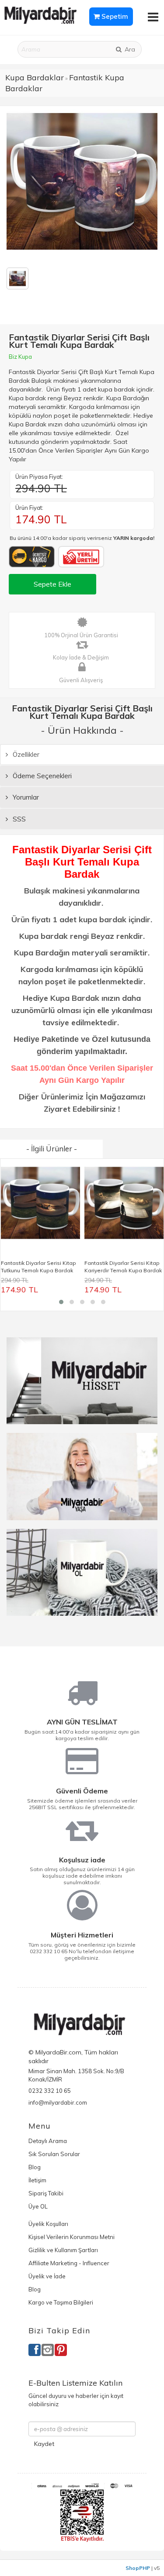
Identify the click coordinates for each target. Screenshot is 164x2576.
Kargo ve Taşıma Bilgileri (61, 2302)
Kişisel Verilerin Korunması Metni (72, 2237)
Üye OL (38, 2206)
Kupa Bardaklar (35, 77)
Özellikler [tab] (25, 754)
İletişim (37, 2180)
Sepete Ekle (52, 584)
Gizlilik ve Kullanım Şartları (63, 2250)
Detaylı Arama (48, 2141)
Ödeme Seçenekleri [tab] (41, 776)
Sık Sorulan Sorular (54, 2154)
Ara (129, 49)
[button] (61, 1302)
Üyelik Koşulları (48, 2224)
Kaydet (44, 2444)
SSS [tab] (18, 819)
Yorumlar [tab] (25, 797)
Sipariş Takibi (46, 2193)
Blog (35, 2167)
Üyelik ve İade (47, 2276)
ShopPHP (138, 2568)
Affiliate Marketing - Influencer (69, 2263)
